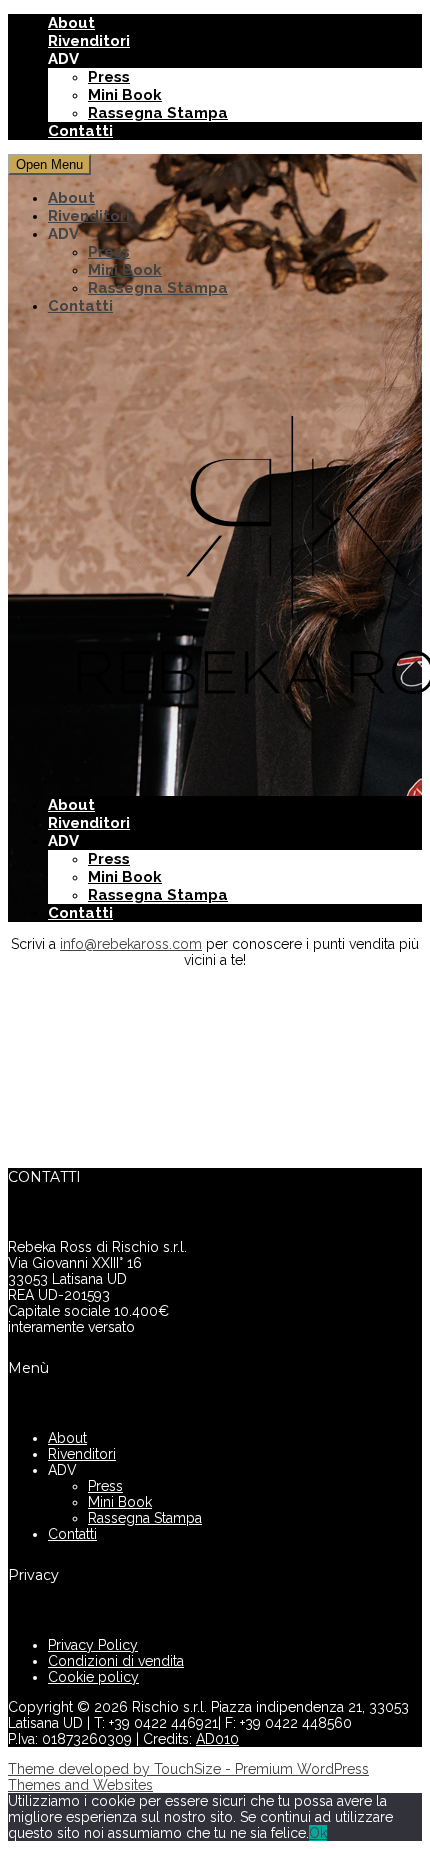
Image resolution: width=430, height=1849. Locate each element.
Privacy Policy (93, 1645)
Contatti (80, 131)
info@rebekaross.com (131, 944)
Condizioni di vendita (116, 1661)
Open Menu (49, 164)
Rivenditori (89, 41)
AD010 (217, 1739)
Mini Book (125, 95)
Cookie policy (93, 1677)
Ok (318, 1833)
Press (109, 77)
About (71, 23)
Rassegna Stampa (158, 113)
